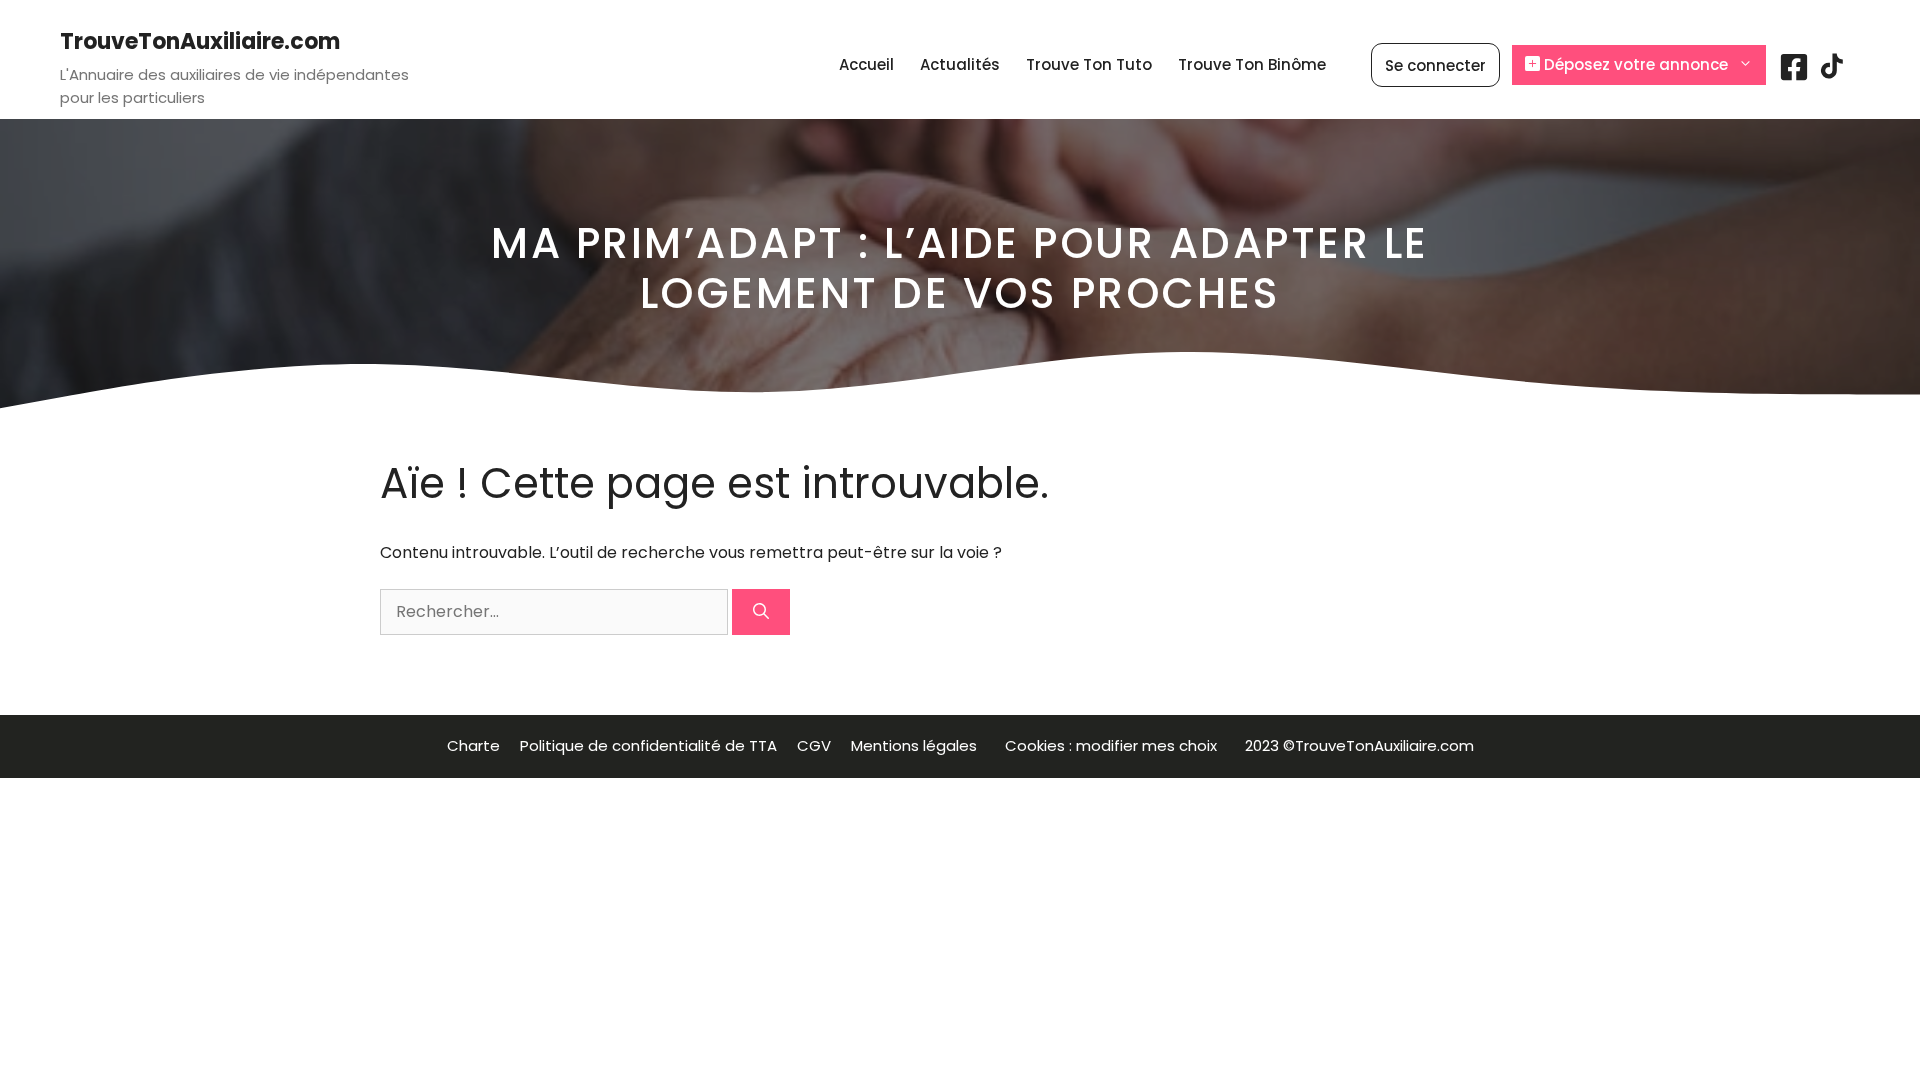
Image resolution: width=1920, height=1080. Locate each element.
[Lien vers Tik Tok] (1832, 73)
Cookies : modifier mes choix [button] (1115, 745)
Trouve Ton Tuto (1089, 64)
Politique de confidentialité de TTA (648, 745)
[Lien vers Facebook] (1794, 74)
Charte (473, 745)
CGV (814, 745)
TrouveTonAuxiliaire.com (200, 41)
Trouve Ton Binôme (1252, 64)
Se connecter (1435, 65)
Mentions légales (918, 745)
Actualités (960, 64)
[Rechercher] (761, 612)
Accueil (866, 64)
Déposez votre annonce (1634, 64)
